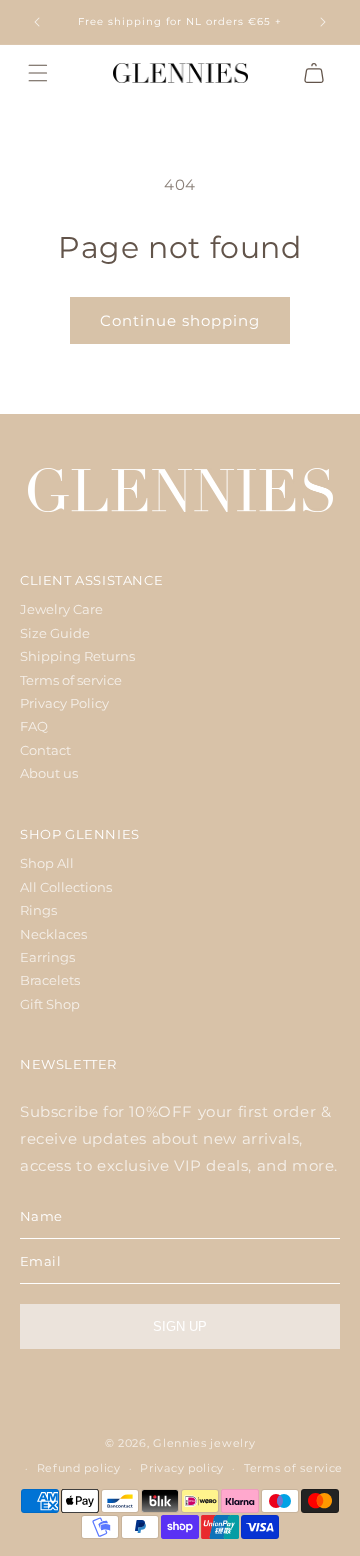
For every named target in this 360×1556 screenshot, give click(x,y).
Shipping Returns (77, 656)
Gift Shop (50, 1004)
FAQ (34, 726)
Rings (38, 910)
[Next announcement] (323, 22)
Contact (45, 750)
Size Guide (55, 633)
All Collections (66, 887)
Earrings (47, 957)
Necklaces (53, 934)
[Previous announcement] (37, 22)
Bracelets (50, 980)
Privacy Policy (64, 703)
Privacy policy (182, 1468)
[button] (38, 73)
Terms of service (71, 680)
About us (49, 773)
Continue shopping (180, 320)
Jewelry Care (61, 609)
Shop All (47, 863)
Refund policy (79, 1468)
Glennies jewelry (204, 1443)
